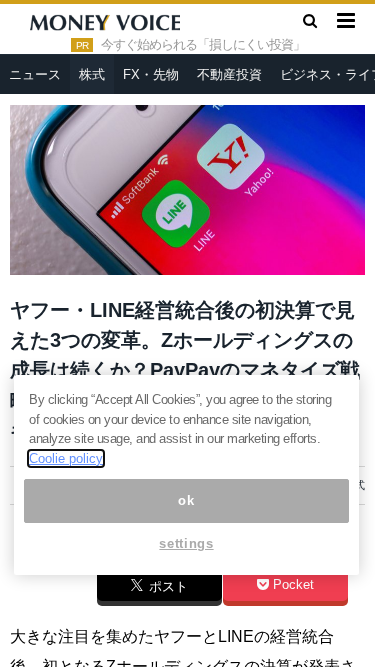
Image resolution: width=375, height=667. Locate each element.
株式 (92, 74)
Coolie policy (66, 458)
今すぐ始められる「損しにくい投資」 (203, 45)
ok (186, 500)
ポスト (166, 587)
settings (186, 543)
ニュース (35, 74)
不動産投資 (229, 74)
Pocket (291, 585)
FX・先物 (151, 74)
